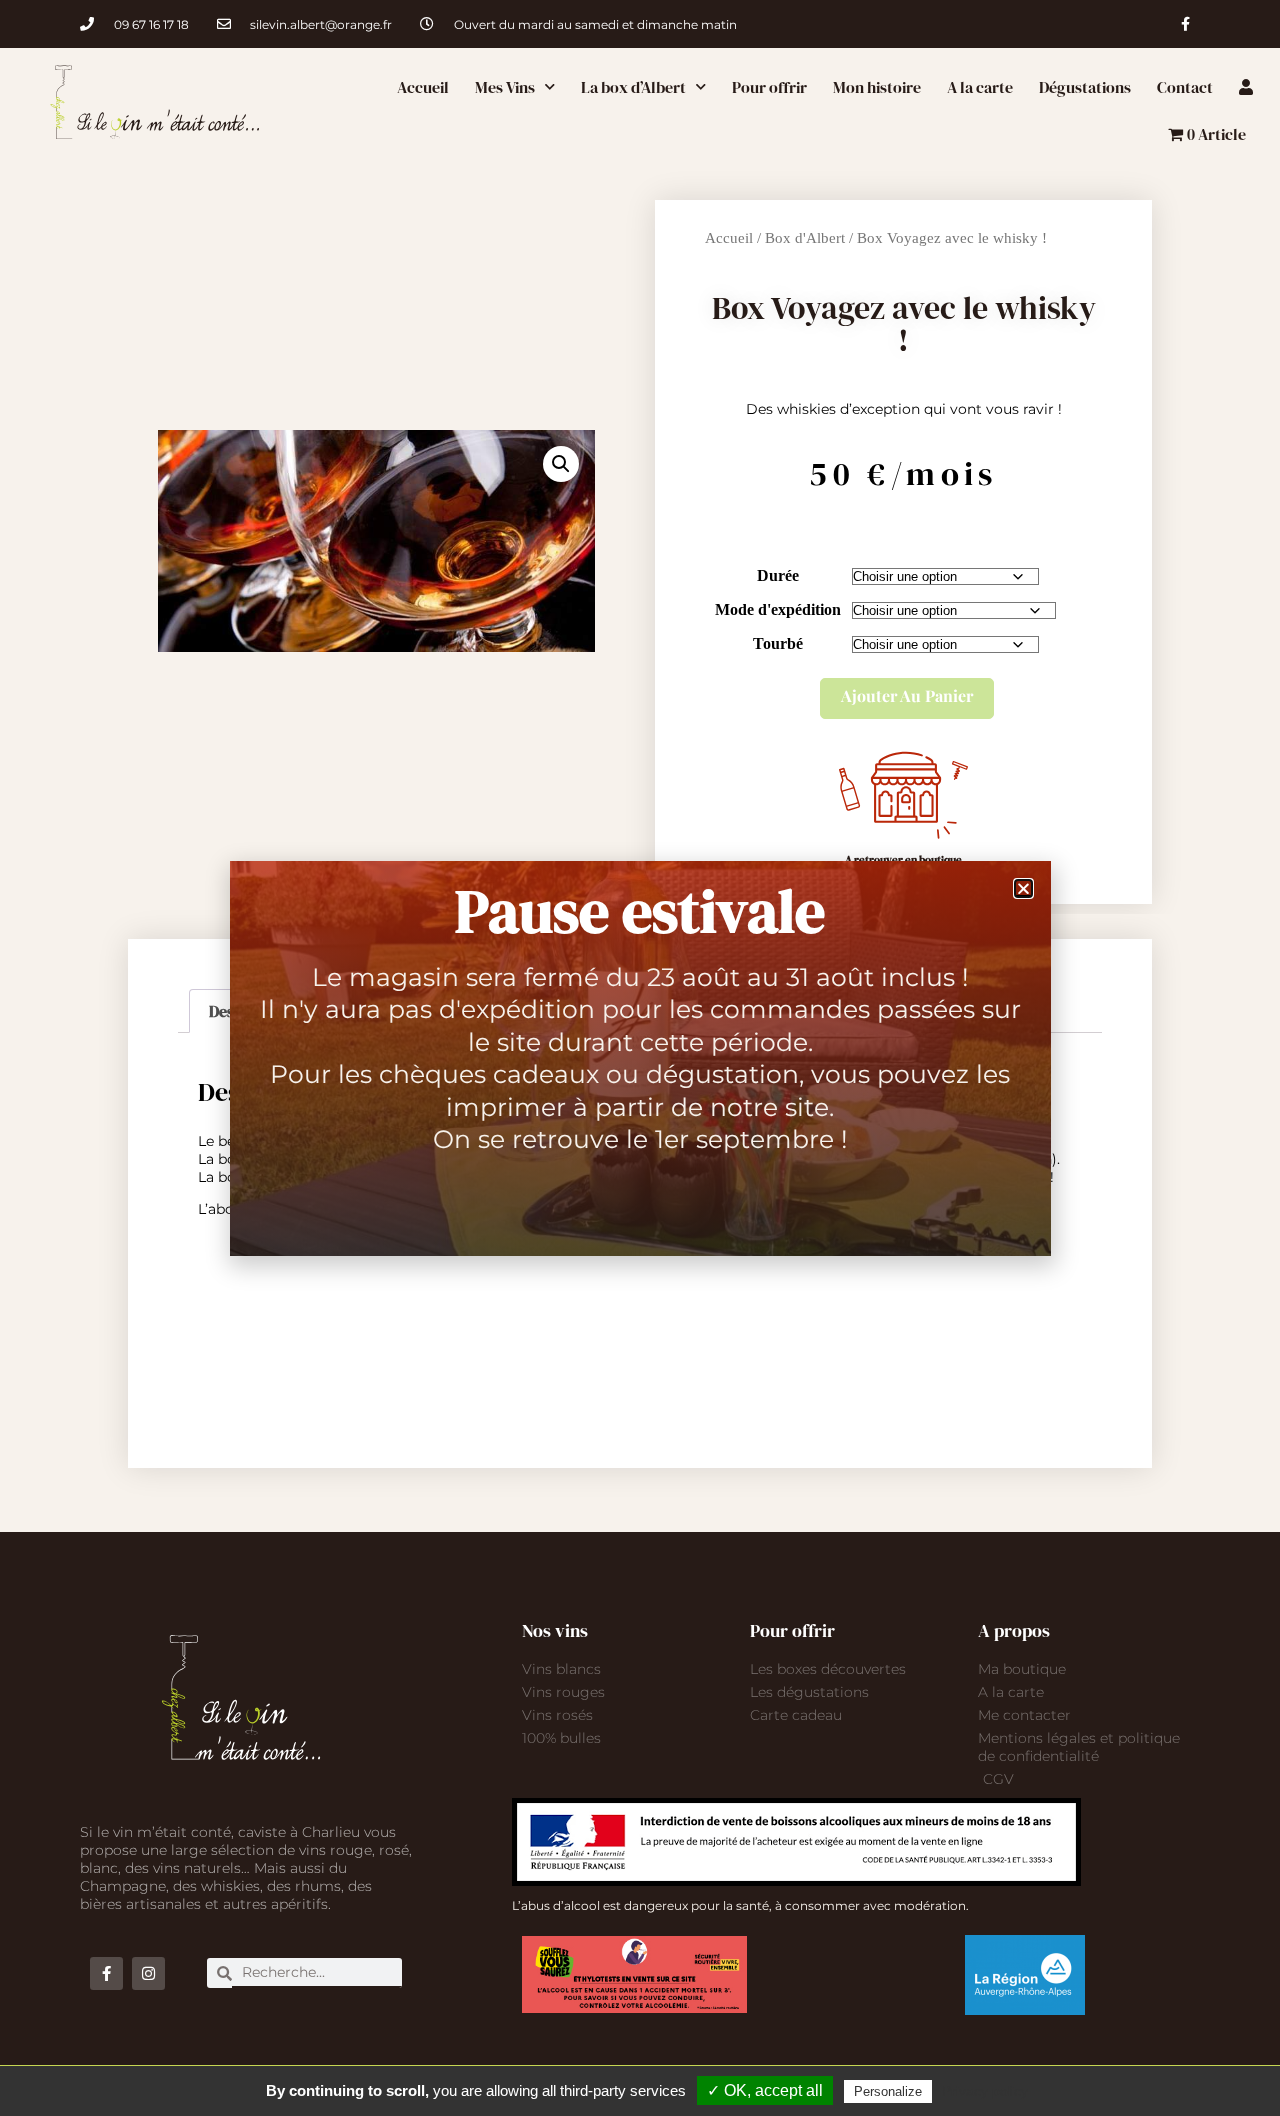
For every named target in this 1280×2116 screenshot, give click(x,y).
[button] (1023, 888)
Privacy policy (985, 2091)
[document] (640, 1058)
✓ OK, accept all (765, 2090)
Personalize (888, 2091)
